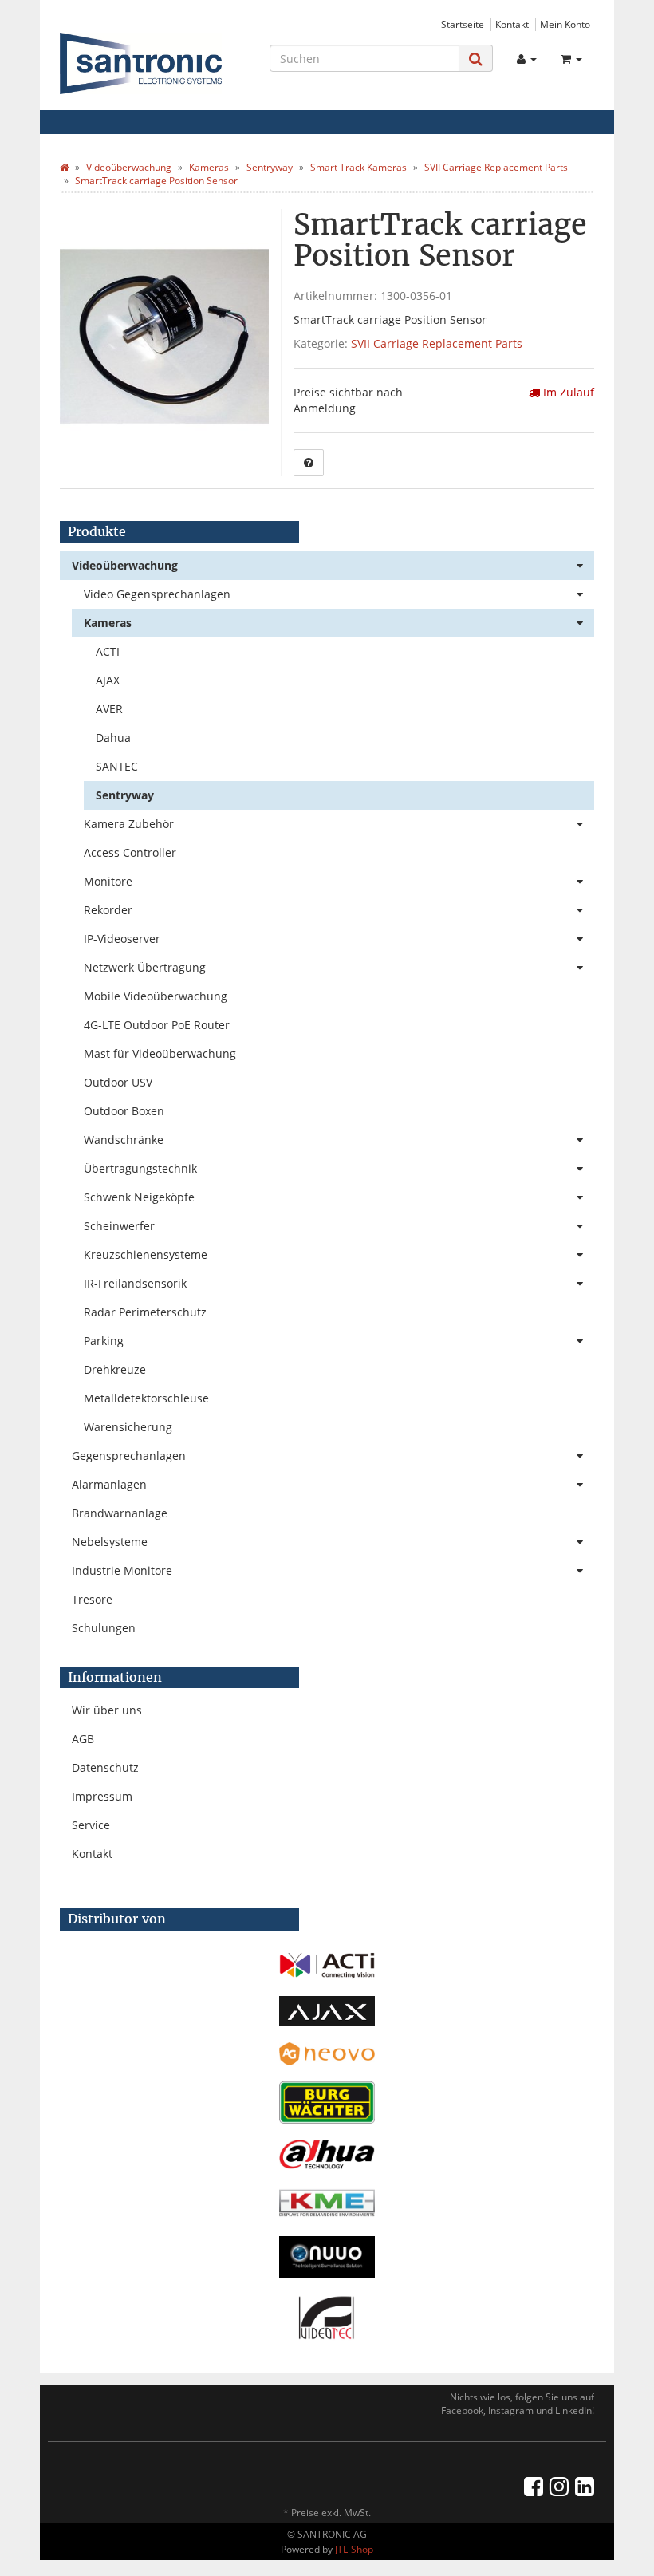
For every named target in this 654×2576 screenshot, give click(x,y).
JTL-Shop (354, 2549)
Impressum (102, 1796)
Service (91, 1825)
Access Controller (130, 852)
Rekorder (108, 910)
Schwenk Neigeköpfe (139, 1197)
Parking (104, 1341)
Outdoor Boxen (124, 1111)
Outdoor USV (118, 1082)
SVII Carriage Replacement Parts (437, 343)
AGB (83, 1739)
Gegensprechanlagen (129, 1456)
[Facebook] (534, 2486)
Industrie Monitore (122, 1570)
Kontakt (512, 24)
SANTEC (117, 766)
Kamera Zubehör (129, 824)
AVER (109, 709)
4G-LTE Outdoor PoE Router (157, 1025)
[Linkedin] (585, 2486)
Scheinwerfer (119, 1226)
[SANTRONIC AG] (141, 63)
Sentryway (125, 795)
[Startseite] (64, 167)
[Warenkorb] (571, 59)
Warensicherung (128, 1427)
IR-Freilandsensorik (135, 1283)
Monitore (108, 881)
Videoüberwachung (125, 565)
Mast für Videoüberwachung (160, 1053)
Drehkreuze (115, 1369)
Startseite (463, 24)
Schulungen (104, 1628)
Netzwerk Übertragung (145, 967)
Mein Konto (565, 24)
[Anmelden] (527, 59)
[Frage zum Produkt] (309, 463)
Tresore (92, 1599)
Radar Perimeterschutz (145, 1312)
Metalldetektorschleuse (146, 1398)
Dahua (113, 738)
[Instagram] (559, 2486)
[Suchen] (476, 59)
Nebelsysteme (110, 1542)
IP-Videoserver (122, 939)
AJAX (108, 680)
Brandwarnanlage (120, 1513)
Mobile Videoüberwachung (156, 996)
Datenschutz (105, 1767)
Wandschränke (124, 1140)
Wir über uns (107, 1710)
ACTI (108, 651)
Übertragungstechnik (140, 1168)
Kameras (108, 623)
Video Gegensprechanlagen (157, 594)
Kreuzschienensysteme (146, 1254)
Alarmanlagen (109, 1484)
